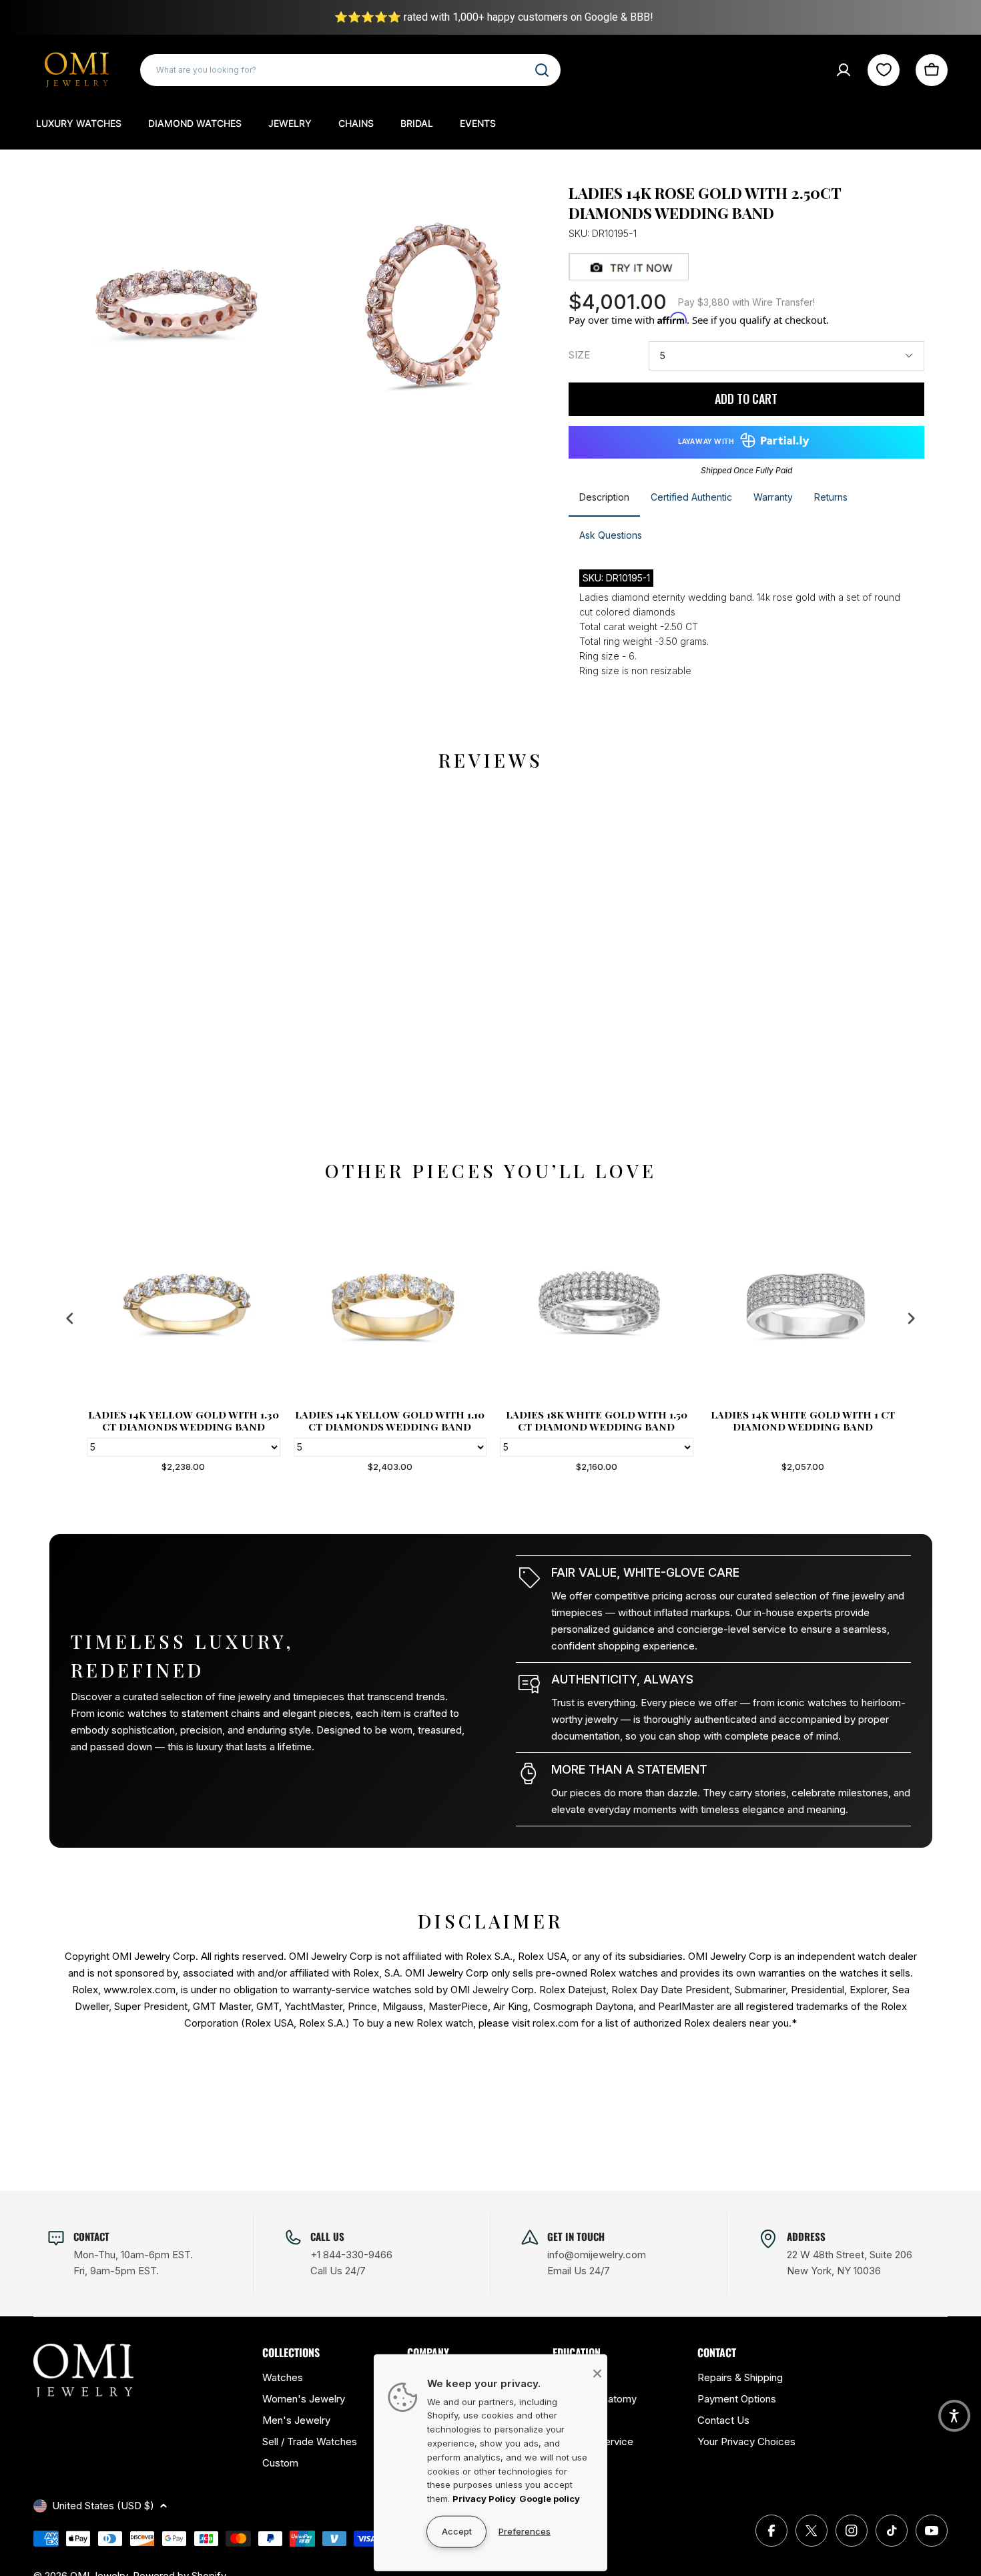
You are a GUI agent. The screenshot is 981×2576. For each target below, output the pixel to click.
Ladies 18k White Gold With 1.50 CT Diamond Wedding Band (594, 1421)
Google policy (550, 2499)
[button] (954, 2416)
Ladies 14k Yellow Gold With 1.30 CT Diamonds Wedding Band (181, 1421)
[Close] (597, 2373)
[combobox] (350, 70)
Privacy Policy (484, 2499)
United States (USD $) (103, 2506)
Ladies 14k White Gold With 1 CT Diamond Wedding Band (800, 1421)
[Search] (542, 70)
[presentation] (70, 1318)
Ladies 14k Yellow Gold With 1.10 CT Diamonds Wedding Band (387, 1421)
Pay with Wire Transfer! (746, 302)
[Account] (844, 70)
